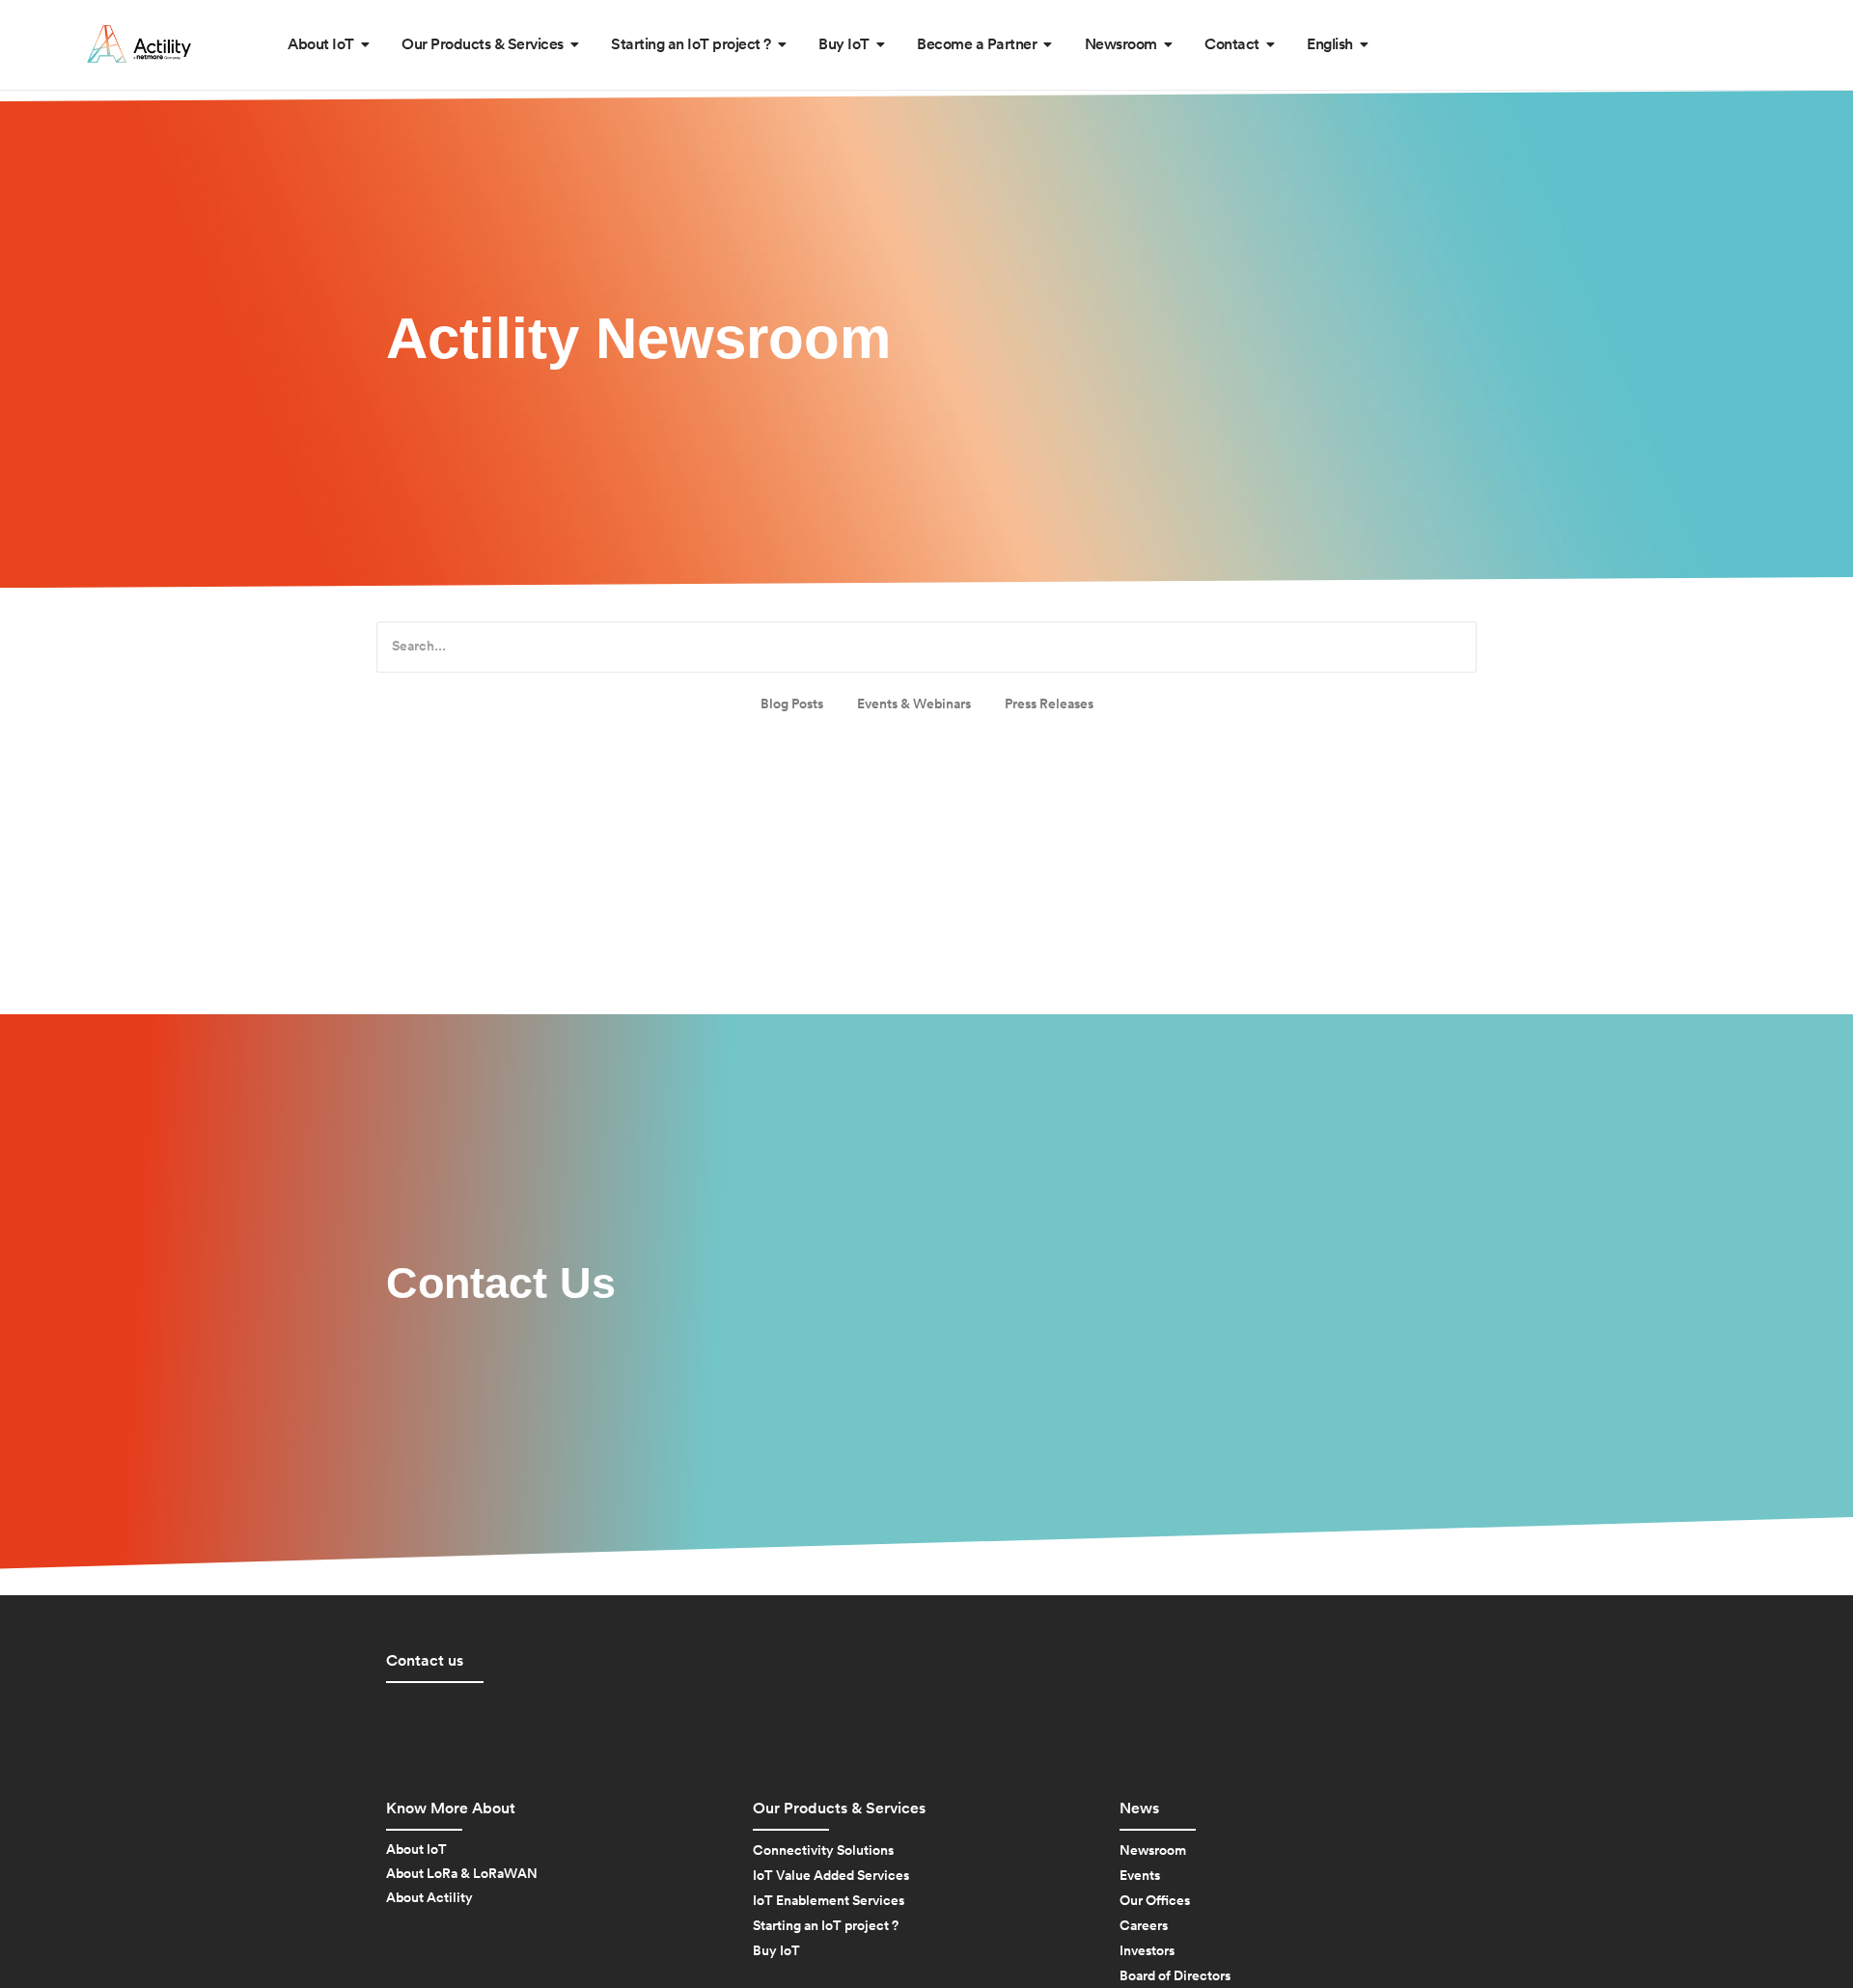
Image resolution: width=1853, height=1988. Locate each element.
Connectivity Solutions (823, 1851)
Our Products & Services (839, 1809)
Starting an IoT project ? (826, 1926)
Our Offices (1155, 1901)
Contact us (425, 1661)
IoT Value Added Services (831, 1876)
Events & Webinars (914, 704)
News (1139, 1809)
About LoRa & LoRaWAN (462, 1874)
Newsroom (1153, 1851)
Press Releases (1049, 704)
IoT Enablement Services (829, 1901)
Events (1140, 1876)
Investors (1147, 1951)
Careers (1144, 1926)
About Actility (429, 1898)
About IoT (416, 1850)
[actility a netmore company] (139, 44)
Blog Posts (792, 704)
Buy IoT (776, 1951)
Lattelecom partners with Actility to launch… (840, 767)
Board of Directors (1175, 1976)
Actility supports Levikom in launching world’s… (848, 850)
